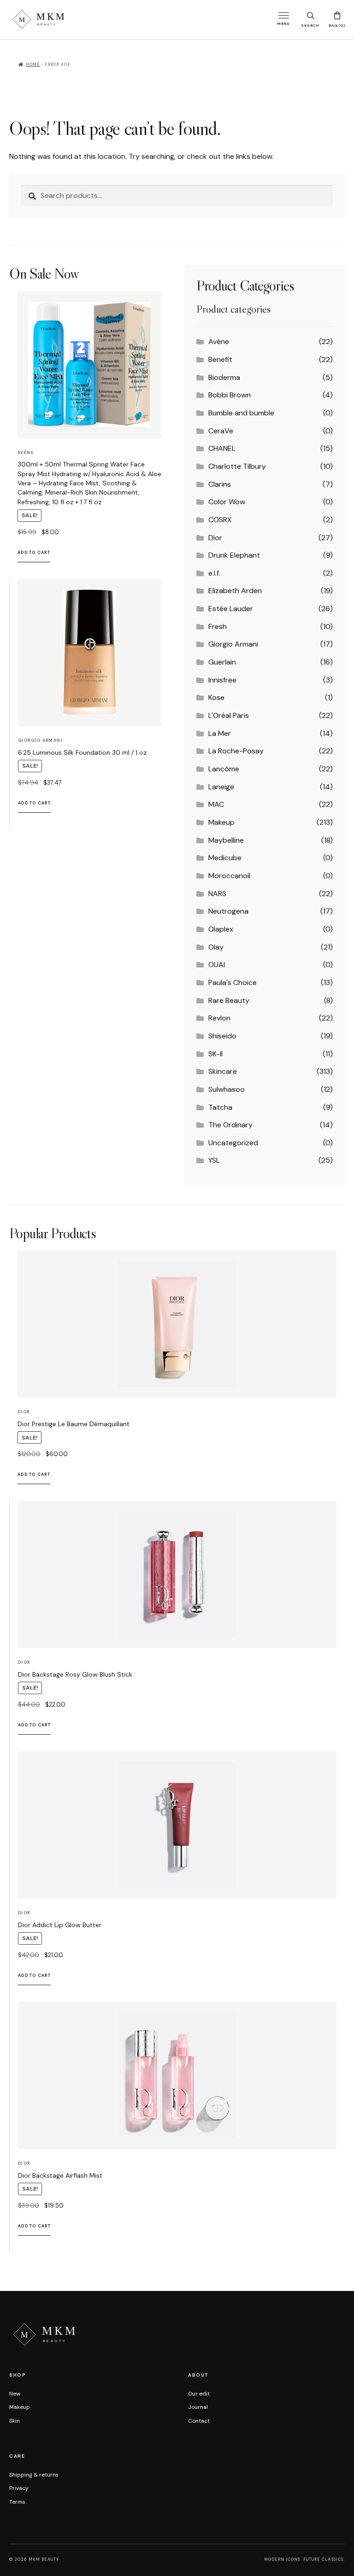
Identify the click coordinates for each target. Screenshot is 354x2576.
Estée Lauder (231, 609)
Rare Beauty (229, 1000)
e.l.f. (214, 573)
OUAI (217, 965)
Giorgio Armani (233, 644)
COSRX (220, 520)
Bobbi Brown (230, 395)
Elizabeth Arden (235, 591)
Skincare (223, 1071)
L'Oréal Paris (229, 715)
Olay (216, 947)
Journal (198, 2407)
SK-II (215, 1054)
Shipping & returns (34, 2475)
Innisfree (222, 680)
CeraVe (221, 431)
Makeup (221, 822)
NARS (217, 894)
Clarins (220, 484)
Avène (219, 341)
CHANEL (222, 448)
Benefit (220, 359)
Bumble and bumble (241, 413)
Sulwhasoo (227, 1089)
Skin (15, 2421)
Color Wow (227, 502)
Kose (216, 697)
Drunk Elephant (234, 555)
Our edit (199, 2394)
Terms (17, 2502)
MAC (216, 804)
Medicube (225, 858)
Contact (199, 2421)
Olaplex (221, 929)
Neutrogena (228, 911)
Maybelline (226, 840)
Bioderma (224, 377)
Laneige (221, 787)
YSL (214, 1160)
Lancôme (224, 769)
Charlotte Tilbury (237, 466)
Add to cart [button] (34, 553)
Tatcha (220, 1107)
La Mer (220, 733)
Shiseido (222, 1036)
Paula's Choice (233, 982)
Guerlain (222, 662)
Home (33, 64)
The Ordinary (230, 1125)
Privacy (19, 2488)
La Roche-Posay (236, 751)
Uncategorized (233, 1143)
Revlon (219, 1018)
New (15, 2394)
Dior (215, 538)
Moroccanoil (229, 876)
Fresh (218, 627)
